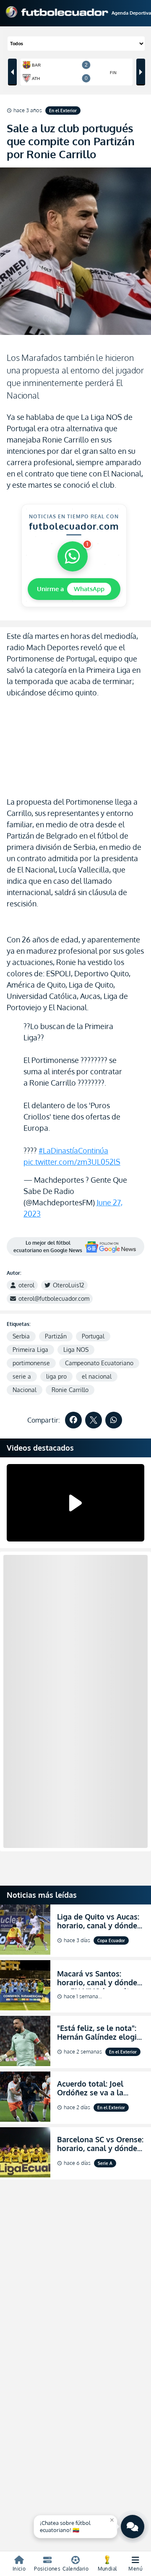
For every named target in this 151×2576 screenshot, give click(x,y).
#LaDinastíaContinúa (73, 1150)
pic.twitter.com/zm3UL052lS (72, 1162)
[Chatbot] (133, 2527)
